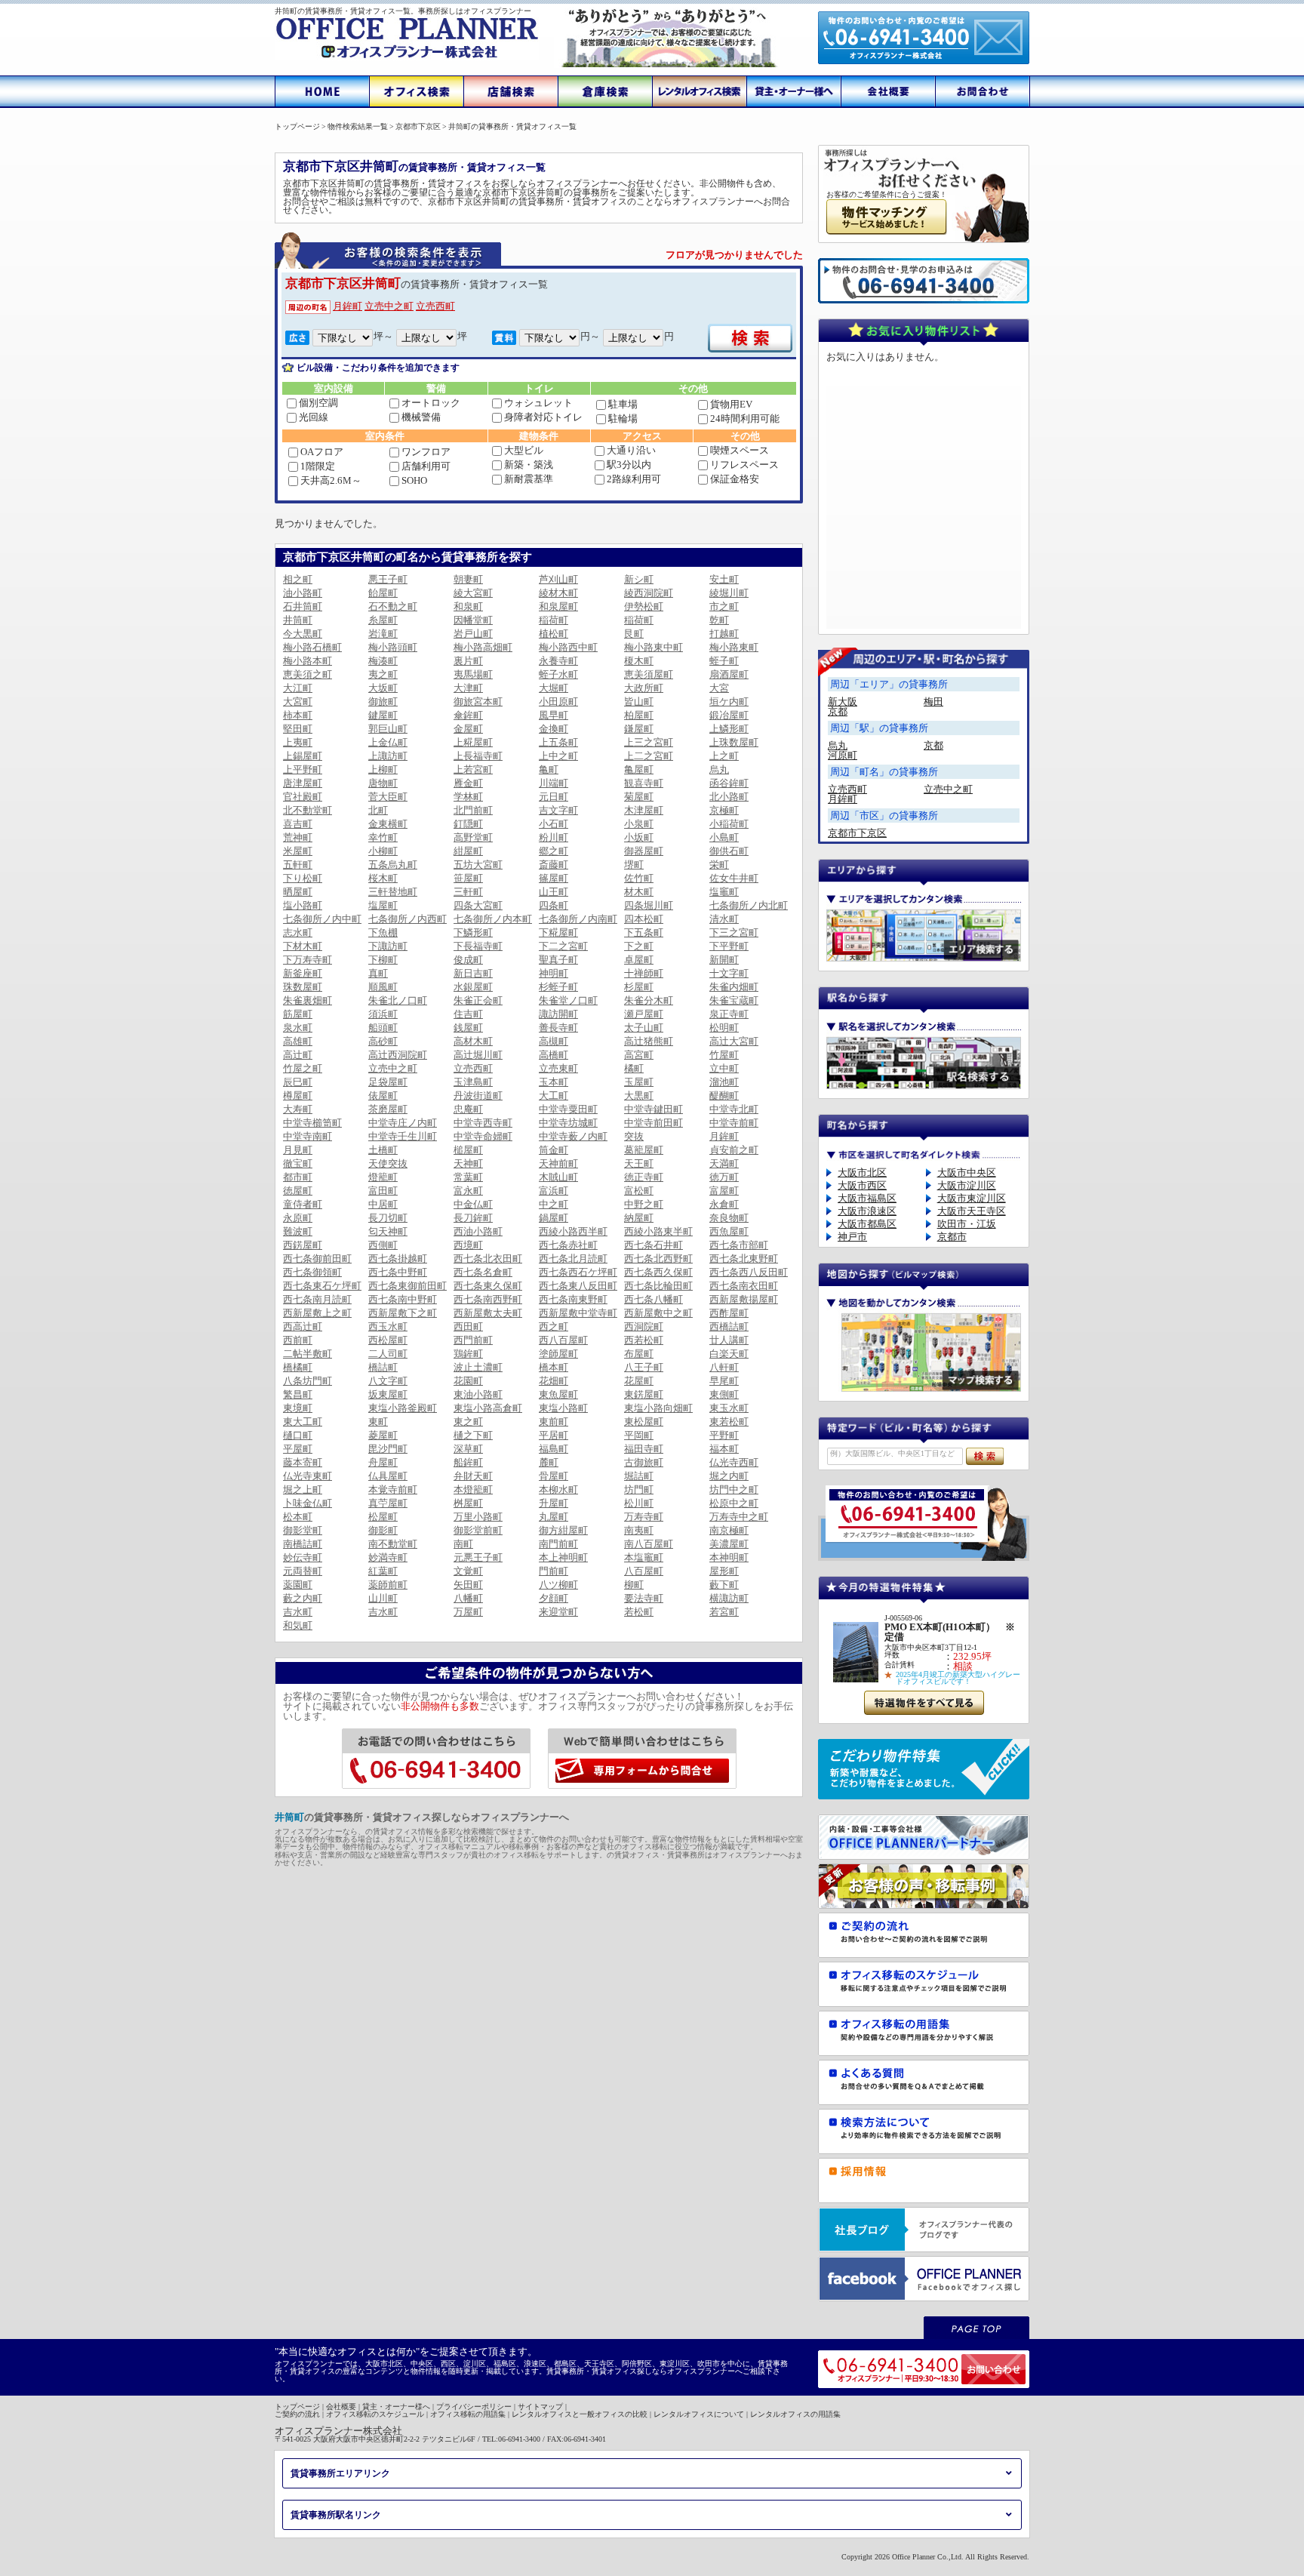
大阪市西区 (862, 1185)
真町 (378, 973)
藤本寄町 (303, 1462)
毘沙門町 (388, 1449)
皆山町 (639, 702)
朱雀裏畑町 (308, 1000)
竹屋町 (724, 1055)
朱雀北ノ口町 (398, 1000)
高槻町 (554, 1041)
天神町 (468, 1163)
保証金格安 (735, 479)
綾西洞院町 (649, 593)
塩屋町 (383, 905)
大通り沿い (631, 450)
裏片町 (468, 661)
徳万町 (724, 1177)
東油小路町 (478, 1394)
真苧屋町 (388, 1503)
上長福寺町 (478, 756)
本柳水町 (558, 1490)
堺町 (634, 865)
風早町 (554, 715)
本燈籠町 (473, 1490)
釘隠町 (468, 824)
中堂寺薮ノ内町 (573, 1136)
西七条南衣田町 (744, 1286)
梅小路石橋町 (312, 647)
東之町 (468, 1422)
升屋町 (554, 1503)
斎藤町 (554, 865)
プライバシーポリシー (474, 2407)
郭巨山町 (388, 729)
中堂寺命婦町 (483, 1136)
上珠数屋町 (734, 742)
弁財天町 (473, 1476)
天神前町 (558, 1163)
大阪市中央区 (967, 1173)
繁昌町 (298, 1394)
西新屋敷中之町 (658, 1313)
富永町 (468, 1191)
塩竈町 (724, 892)
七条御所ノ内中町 (322, 919)
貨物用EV (731, 404)
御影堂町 (303, 1530)
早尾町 (724, 1381)
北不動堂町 (308, 810)
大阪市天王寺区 (972, 1211)
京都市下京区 (857, 833)
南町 (463, 1544)
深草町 (468, 1449)
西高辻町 (303, 1326)
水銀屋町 (473, 987)
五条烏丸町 (393, 865)
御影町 (383, 1530)
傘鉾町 (468, 715)
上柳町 (383, 769)
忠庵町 (468, 1109)
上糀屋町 (473, 742)
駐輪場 (623, 419)
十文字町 (729, 973)
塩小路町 (303, 905)
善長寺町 (558, 1028)
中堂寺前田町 (654, 1123)
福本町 (724, 1449)
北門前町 (473, 810)
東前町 (554, 1422)
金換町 (554, 729)
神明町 (554, 973)
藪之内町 (303, 1598)
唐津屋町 (303, 783)
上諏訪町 (388, 756)
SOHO (414, 480)
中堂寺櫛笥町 (312, 1123)
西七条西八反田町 (749, 1272)
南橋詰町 (303, 1544)
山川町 (383, 1598)
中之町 (554, 1204)
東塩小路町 (563, 1408)
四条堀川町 (649, 905)
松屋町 (383, 1517)
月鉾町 (348, 306)
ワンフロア (426, 452)
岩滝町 (383, 634)
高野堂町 (473, 837)
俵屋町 (383, 1096)
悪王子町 (388, 579)
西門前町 (473, 1340)
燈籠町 (383, 1177)
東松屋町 (644, 1422)
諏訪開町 (558, 1014)
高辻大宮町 (734, 1041)
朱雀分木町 (649, 1000)
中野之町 (644, 1204)
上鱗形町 (729, 729)
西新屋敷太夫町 (488, 1313)
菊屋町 (639, 797)
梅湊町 (383, 661)
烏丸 (719, 769)
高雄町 (298, 1041)
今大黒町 (303, 634)
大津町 (468, 688)
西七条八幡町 (654, 1299)
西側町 (383, 1245)
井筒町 (298, 620)
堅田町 (298, 729)
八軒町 (724, 1367)
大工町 (554, 1096)
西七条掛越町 (398, 1259)
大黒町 (639, 1096)
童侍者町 (303, 1204)
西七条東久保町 (488, 1286)
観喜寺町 (644, 783)
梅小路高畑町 (483, 647)
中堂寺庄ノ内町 (403, 1123)
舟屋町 (383, 1462)
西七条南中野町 (403, 1299)
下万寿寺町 (308, 960)
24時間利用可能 (745, 419)
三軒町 (468, 892)
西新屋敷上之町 (317, 1313)
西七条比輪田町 (658, 1286)
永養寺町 (558, 661)
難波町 (298, 1231)
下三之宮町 (734, 933)
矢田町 (468, 1585)
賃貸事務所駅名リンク (336, 2515)
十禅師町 (644, 973)
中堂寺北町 (734, 1109)
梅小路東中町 (654, 647)
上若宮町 (473, 769)
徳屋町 (298, 1191)
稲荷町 (554, 620)
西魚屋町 (729, 1231)
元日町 (554, 797)
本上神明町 (563, 1557)
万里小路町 (478, 1517)
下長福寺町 (478, 946)
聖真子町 (558, 960)
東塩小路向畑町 (658, 1408)
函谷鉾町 (729, 783)
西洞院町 (644, 1326)
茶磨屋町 (388, 1109)
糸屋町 (383, 620)
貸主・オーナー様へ (396, 2407)
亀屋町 (639, 769)
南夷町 (639, 1530)
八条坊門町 (308, 1381)
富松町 (639, 1191)
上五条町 (558, 742)
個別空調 (318, 403)
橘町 (634, 1068)
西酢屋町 (729, 1313)
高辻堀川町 (478, 1055)
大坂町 (383, 688)
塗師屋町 (558, 1354)
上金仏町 (388, 742)
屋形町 (724, 1571)
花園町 (468, 1381)
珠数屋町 (303, 987)
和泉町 (468, 606)
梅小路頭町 (393, 647)
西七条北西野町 (658, 1259)
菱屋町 (383, 1435)
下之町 (639, 946)
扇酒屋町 (729, 674)
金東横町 (388, 824)
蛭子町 (724, 661)
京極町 (724, 810)
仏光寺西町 (734, 1462)
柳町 (634, 1585)
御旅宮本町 (478, 702)
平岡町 (639, 1435)
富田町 (383, 1191)
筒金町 (554, 1150)
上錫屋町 (303, 756)
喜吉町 (298, 824)
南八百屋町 (649, 1544)
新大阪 (843, 702)
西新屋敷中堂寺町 (578, 1313)
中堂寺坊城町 (568, 1123)
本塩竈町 (644, 1557)
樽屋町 (298, 1096)
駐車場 (623, 404)
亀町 (549, 769)
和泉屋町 (558, 606)
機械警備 (421, 417)
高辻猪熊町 (649, 1041)
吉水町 (298, 1612)
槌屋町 (468, 1150)
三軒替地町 (393, 892)
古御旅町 (644, 1462)
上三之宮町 (649, 742)
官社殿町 (303, 797)
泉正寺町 (729, 1014)
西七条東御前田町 (407, 1286)
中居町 (383, 1204)
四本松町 (644, 919)
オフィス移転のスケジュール (375, 2414)
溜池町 (724, 1082)
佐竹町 (639, 878)
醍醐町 (724, 1096)
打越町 (724, 634)
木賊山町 (558, 1177)
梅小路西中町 (568, 647)
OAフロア (322, 452)
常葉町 (468, 1177)
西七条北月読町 (573, 1259)
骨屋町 (554, 1476)
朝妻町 (468, 579)
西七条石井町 (654, 1245)
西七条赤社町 (568, 1245)
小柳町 (383, 851)
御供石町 (729, 851)
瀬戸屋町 (644, 1014)
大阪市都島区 (867, 1224)
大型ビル (524, 450)
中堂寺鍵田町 (654, 1109)
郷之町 (554, 851)
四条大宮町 (478, 905)
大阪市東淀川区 (972, 1198)
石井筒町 (303, 606)
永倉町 (724, 1204)
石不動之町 (393, 606)
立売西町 (435, 306)
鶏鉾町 (468, 1354)
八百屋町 (644, 1571)
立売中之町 (389, 306)
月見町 (298, 1150)
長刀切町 (388, 1218)
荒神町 (298, 837)
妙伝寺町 (303, 1557)
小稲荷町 (729, 824)
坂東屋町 (388, 1394)
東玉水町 (729, 1408)
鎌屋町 (639, 729)
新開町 (724, 960)
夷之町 (383, 674)
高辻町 (298, 1055)
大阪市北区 (862, 1173)
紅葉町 (383, 1571)
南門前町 (558, 1544)
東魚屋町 (558, 1394)
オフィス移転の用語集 (468, 2414)
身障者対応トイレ (543, 417)
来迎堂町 (558, 1612)
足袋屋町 (388, 1082)
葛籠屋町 (644, 1150)
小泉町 (639, 824)
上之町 (724, 756)
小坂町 (639, 837)
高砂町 (383, 1041)
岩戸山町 (473, 634)
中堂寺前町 (734, 1123)
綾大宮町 (473, 593)
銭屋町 (468, 1028)
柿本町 (298, 715)
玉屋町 (639, 1082)
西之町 (554, 1326)
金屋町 (468, 729)
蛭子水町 (558, 674)
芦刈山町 (558, 579)
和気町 (298, 1625)
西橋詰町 (729, 1326)
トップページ (297, 2407)
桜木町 (383, 878)
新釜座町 (303, 973)
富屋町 (724, 1191)
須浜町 (383, 1014)
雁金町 (468, 783)
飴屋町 (383, 593)
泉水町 (298, 1028)
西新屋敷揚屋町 (744, 1299)
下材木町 (303, 946)
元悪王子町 (478, 1557)
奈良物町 (729, 1218)
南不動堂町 (393, 1544)
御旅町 (383, 702)
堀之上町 (303, 1490)
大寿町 (298, 1109)
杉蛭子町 (558, 987)
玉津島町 (473, 1082)
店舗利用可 (426, 466)
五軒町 (298, 865)
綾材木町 (558, 593)
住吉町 (468, 1014)
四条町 (554, 905)
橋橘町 (298, 1367)
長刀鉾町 (473, 1218)
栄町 (719, 865)
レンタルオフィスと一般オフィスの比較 (580, 2414)
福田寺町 (644, 1449)
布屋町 (639, 1354)
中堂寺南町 (308, 1136)
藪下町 (724, 1585)
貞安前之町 (734, 1150)
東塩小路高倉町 (488, 1408)
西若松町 (644, 1340)
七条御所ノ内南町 (578, 919)
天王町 (639, 1163)
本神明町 (729, 1557)
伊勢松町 (644, 606)
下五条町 (644, 933)
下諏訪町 (388, 946)
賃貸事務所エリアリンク (340, 2473)
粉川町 (554, 837)
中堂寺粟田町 (568, 1109)
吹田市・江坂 (967, 1224)
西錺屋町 (303, 1245)
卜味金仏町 (308, 1503)
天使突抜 (388, 1163)
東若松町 (729, 1422)
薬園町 (298, 1585)
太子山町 (644, 1028)
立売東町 (558, 1068)
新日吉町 (473, 973)
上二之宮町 (649, 756)
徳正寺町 (644, 1177)
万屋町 (468, 1612)
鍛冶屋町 (729, 715)
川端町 (554, 783)
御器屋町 (644, 851)
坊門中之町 (734, 1490)
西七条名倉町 (483, 1272)
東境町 (298, 1408)
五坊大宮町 (478, 865)
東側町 (724, 1394)
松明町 (724, 1028)
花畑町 (554, 1381)
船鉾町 (468, 1462)
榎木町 (639, 661)
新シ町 (639, 579)
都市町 (298, 1177)
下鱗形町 (473, 933)
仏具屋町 (388, 1476)
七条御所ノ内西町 (407, 919)
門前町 (554, 1571)
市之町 (724, 606)
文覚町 (468, 1571)
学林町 (468, 797)
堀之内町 (729, 1476)
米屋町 (298, 851)
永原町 (298, 1218)
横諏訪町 (729, 1598)
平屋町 (298, 1449)
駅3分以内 (629, 465)
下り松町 (303, 878)
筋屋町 (298, 1014)
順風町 (383, 987)
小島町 (724, 837)
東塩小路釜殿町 (403, 1408)
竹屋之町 (303, 1068)
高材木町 (473, 1041)
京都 (838, 711)
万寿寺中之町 (739, 1517)
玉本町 (554, 1082)
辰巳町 (298, 1082)
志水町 (298, 933)
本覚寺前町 (393, 1490)
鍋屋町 (554, 1218)
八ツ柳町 (558, 1585)
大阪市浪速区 (867, 1211)
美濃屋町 (729, 1544)
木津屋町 (644, 810)
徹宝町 (298, 1163)
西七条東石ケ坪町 (322, 1286)
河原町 (843, 755)
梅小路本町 (308, 661)
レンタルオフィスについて (699, 2414)
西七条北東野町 (744, 1259)
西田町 (468, 1326)
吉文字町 (558, 810)
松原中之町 (734, 1503)
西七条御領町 (312, 1272)
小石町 (554, 824)
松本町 (298, 1517)
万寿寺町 (644, 1517)
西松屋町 (388, 1340)
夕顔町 (554, 1598)
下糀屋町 (558, 933)
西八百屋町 (563, 1340)
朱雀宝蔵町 (734, 1000)
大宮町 (298, 702)
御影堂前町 (478, 1530)
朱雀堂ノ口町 (568, 1000)
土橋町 (383, 1150)
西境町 (468, 1245)
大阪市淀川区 (967, 1185)
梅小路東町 (734, 647)
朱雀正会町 (478, 1000)
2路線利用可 (634, 479)
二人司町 (388, 1354)
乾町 (719, 620)
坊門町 (639, 1490)
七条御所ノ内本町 (493, 919)
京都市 (952, 1237)
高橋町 (554, 1055)
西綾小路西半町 (573, 1231)
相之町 (298, 579)
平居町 (554, 1435)
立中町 (724, 1068)
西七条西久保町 (658, 1272)
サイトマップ (540, 2407)
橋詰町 (383, 1367)
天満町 (724, 1163)
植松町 (554, 634)
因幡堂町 (473, 620)
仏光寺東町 (308, 1476)
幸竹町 (383, 837)
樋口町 (298, 1435)
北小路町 (729, 797)
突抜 (634, 1136)
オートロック (431, 403)
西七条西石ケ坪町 (578, 1272)
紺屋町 (468, 851)
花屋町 (639, 1381)
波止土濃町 (478, 1367)
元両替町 (303, 1571)
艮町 (634, 634)
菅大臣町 (388, 797)
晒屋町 (298, 892)
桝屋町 (468, 1503)
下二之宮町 (563, 946)
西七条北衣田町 (488, 1259)
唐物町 (383, 783)
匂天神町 (388, 1231)
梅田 (933, 702)
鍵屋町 (383, 715)
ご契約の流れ (297, 2414)
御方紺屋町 (563, 1530)
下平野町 (729, 946)
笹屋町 (468, 878)
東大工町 (303, 1422)
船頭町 (383, 1028)
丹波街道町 (478, 1096)
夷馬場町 (473, 674)
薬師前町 (388, 1585)
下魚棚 (383, 933)
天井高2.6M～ (331, 480)
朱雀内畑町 (734, 987)
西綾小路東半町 (658, 1231)
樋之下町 (473, 1435)
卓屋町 (639, 960)
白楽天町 (729, 1354)
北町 (378, 810)
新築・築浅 (529, 465)
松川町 (639, 1503)
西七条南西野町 (488, 1299)
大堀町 (554, 688)
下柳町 (383, 960)
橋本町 (554, 1367)
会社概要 (341, 2407)
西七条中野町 (398, 1272)
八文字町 (388, 1381)
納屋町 (639, 1218)
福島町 (554, 1449)
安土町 (724, 579)
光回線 (314, 417)
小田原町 (558, 702)
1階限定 (318, 466)
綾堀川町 (729, 593)
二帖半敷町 (308, 1354)
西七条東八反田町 (578, 1286)
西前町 (298, 1340)
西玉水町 (388, 1326)
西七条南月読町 (317, 1299)
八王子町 (644, 1367)
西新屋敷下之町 (403, 1313)
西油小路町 (478, 1231)
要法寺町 (644, 1598)
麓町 (549, 1462)
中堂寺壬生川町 (403, 1136)
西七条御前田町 (317, 1259)
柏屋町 (639, 715)
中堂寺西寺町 (483, 1123)
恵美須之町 (308, 674)
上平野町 (303, 769)
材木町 (639, 892)
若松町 (639, 1612)
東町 (378, 1422)
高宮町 (639, 1055)
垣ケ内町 (729, 702)
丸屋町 (554, 1517)
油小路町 (303, 593)
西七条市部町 (739, 1245)
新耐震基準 (529, 479)
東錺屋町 (644, 1394)
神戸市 (852, 1237)
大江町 (298, 688)
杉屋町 (639, 987)
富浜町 (554, 1191)
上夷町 (298, 742)
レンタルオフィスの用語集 (795, 2414)
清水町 (724, 919)
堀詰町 (639, 1476)
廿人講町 (729, 1340)
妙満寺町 (388, 1557)
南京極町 (729, 1530)
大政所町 (644, 688)
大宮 (719, 688)
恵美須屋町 (649, 674)
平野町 (724, 1435)
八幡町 (468, 1598)
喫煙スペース (740, 450)
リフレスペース (744, 465)
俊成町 (468, 960)
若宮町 (724, 1612)
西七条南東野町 (573, 1299)
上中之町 (558, 756)
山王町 (554, 892)
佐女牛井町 (734, 878)
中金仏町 (473, 1204)
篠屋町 (554, 878)
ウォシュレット (538, 403)
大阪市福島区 (867, 1198)
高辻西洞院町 (398, 1055)
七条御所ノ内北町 (749, 905)
